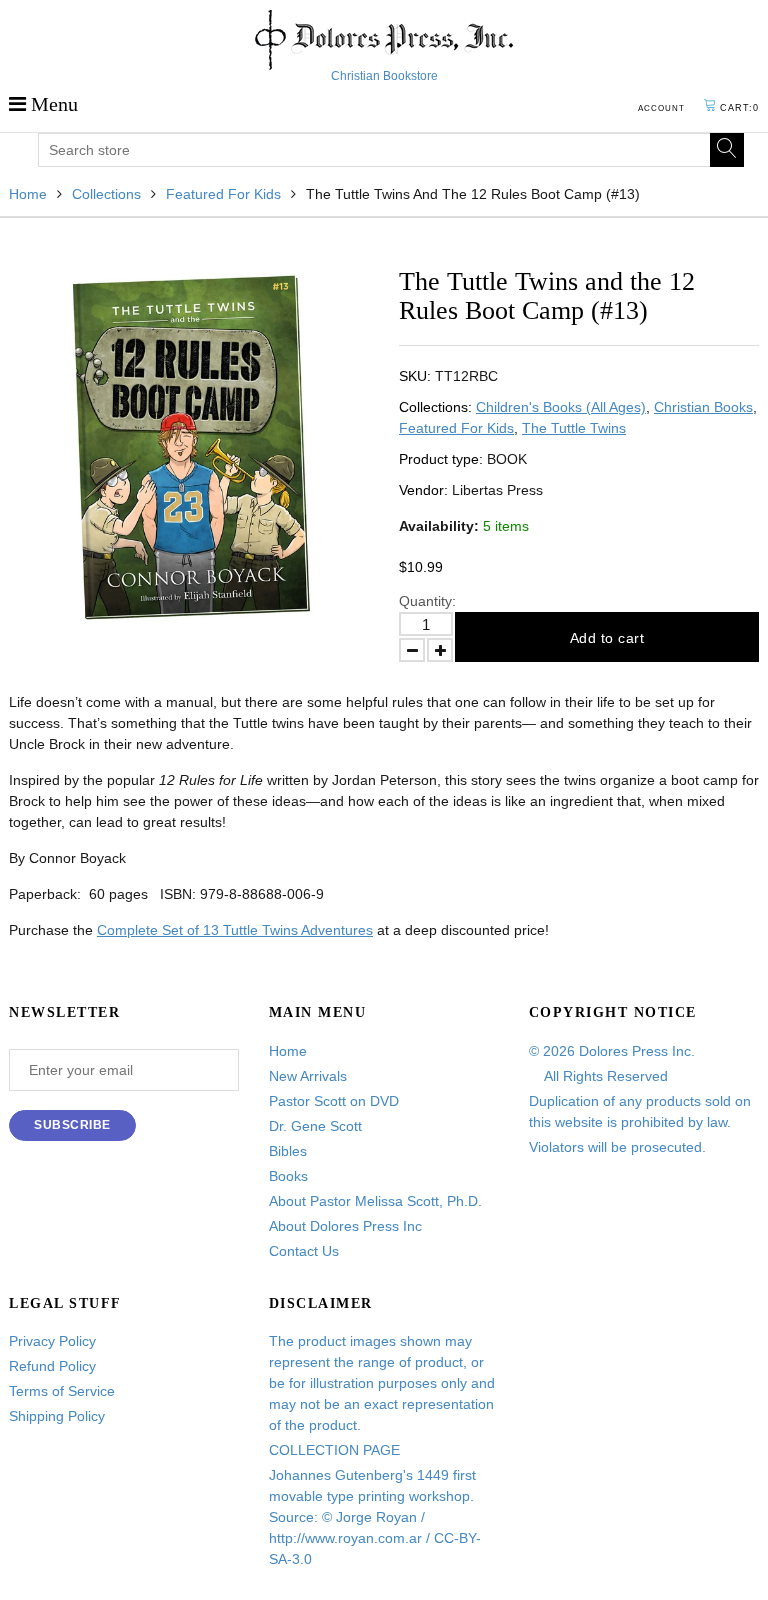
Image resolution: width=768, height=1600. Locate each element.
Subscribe (72, 1125)
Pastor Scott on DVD (334, 1101)
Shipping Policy (57, 1416)
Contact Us (304, 1251)
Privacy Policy (52, 1341)
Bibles (288, 1151)
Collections (106, 194)
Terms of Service (62, 1391)
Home (28, 194)
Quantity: (427, 601)
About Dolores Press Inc (345, 1226)
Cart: (739, 108)
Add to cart (607, 638)
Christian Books (703, 407)
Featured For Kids (223, 194)
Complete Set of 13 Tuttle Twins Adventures (235, 930)
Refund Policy (52, 1366)
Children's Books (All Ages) (561, 407)
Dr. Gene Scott (315, 1126)
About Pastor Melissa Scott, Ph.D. (375, 1201)
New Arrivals (308, 1076)
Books (288, 1176)
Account (661, 108)
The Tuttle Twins (574, 428)
